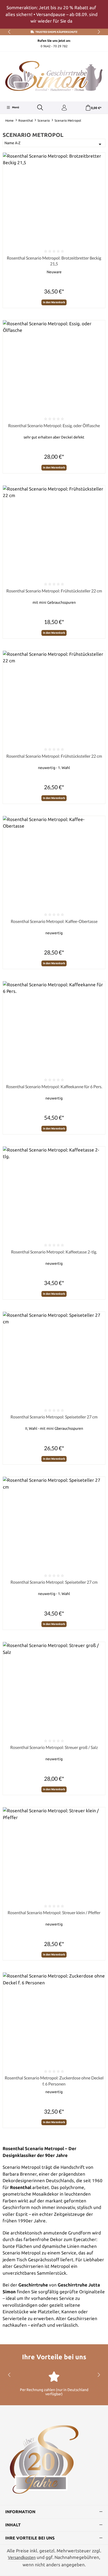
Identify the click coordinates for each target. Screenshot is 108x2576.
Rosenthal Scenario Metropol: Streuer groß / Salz (54, 1747)
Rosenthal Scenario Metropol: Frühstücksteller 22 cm (54, 591)
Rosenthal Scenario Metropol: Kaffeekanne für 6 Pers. (54, 1086)
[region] (54, 14)
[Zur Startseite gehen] (54, 76)
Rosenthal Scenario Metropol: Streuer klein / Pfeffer (54, 1912)
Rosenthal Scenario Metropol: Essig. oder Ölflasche (54, 425)
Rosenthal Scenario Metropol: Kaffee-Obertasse (54, 921)
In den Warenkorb (54, 302)
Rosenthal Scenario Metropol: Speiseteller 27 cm (54, 1417)
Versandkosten (22, 2557)
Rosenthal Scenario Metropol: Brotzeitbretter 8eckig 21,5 (54, 261)
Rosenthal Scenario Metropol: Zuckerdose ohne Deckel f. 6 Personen (54, 2081)
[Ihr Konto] (64, 108)
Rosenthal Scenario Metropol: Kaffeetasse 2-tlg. (54, 1252)
